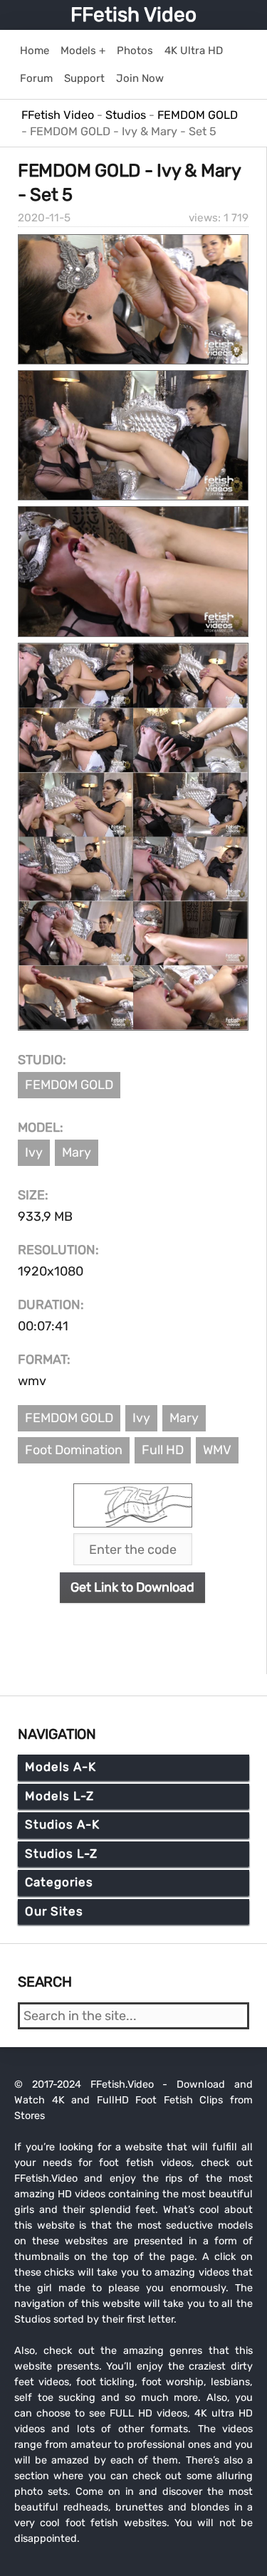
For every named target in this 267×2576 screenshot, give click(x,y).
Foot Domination (74, 1450)
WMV (217, 1450)
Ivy (34, 1152)
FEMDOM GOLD (69, 1085)
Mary (77, 1152)
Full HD (163, 1450)
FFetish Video (133, 15)
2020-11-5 (44, 218)
